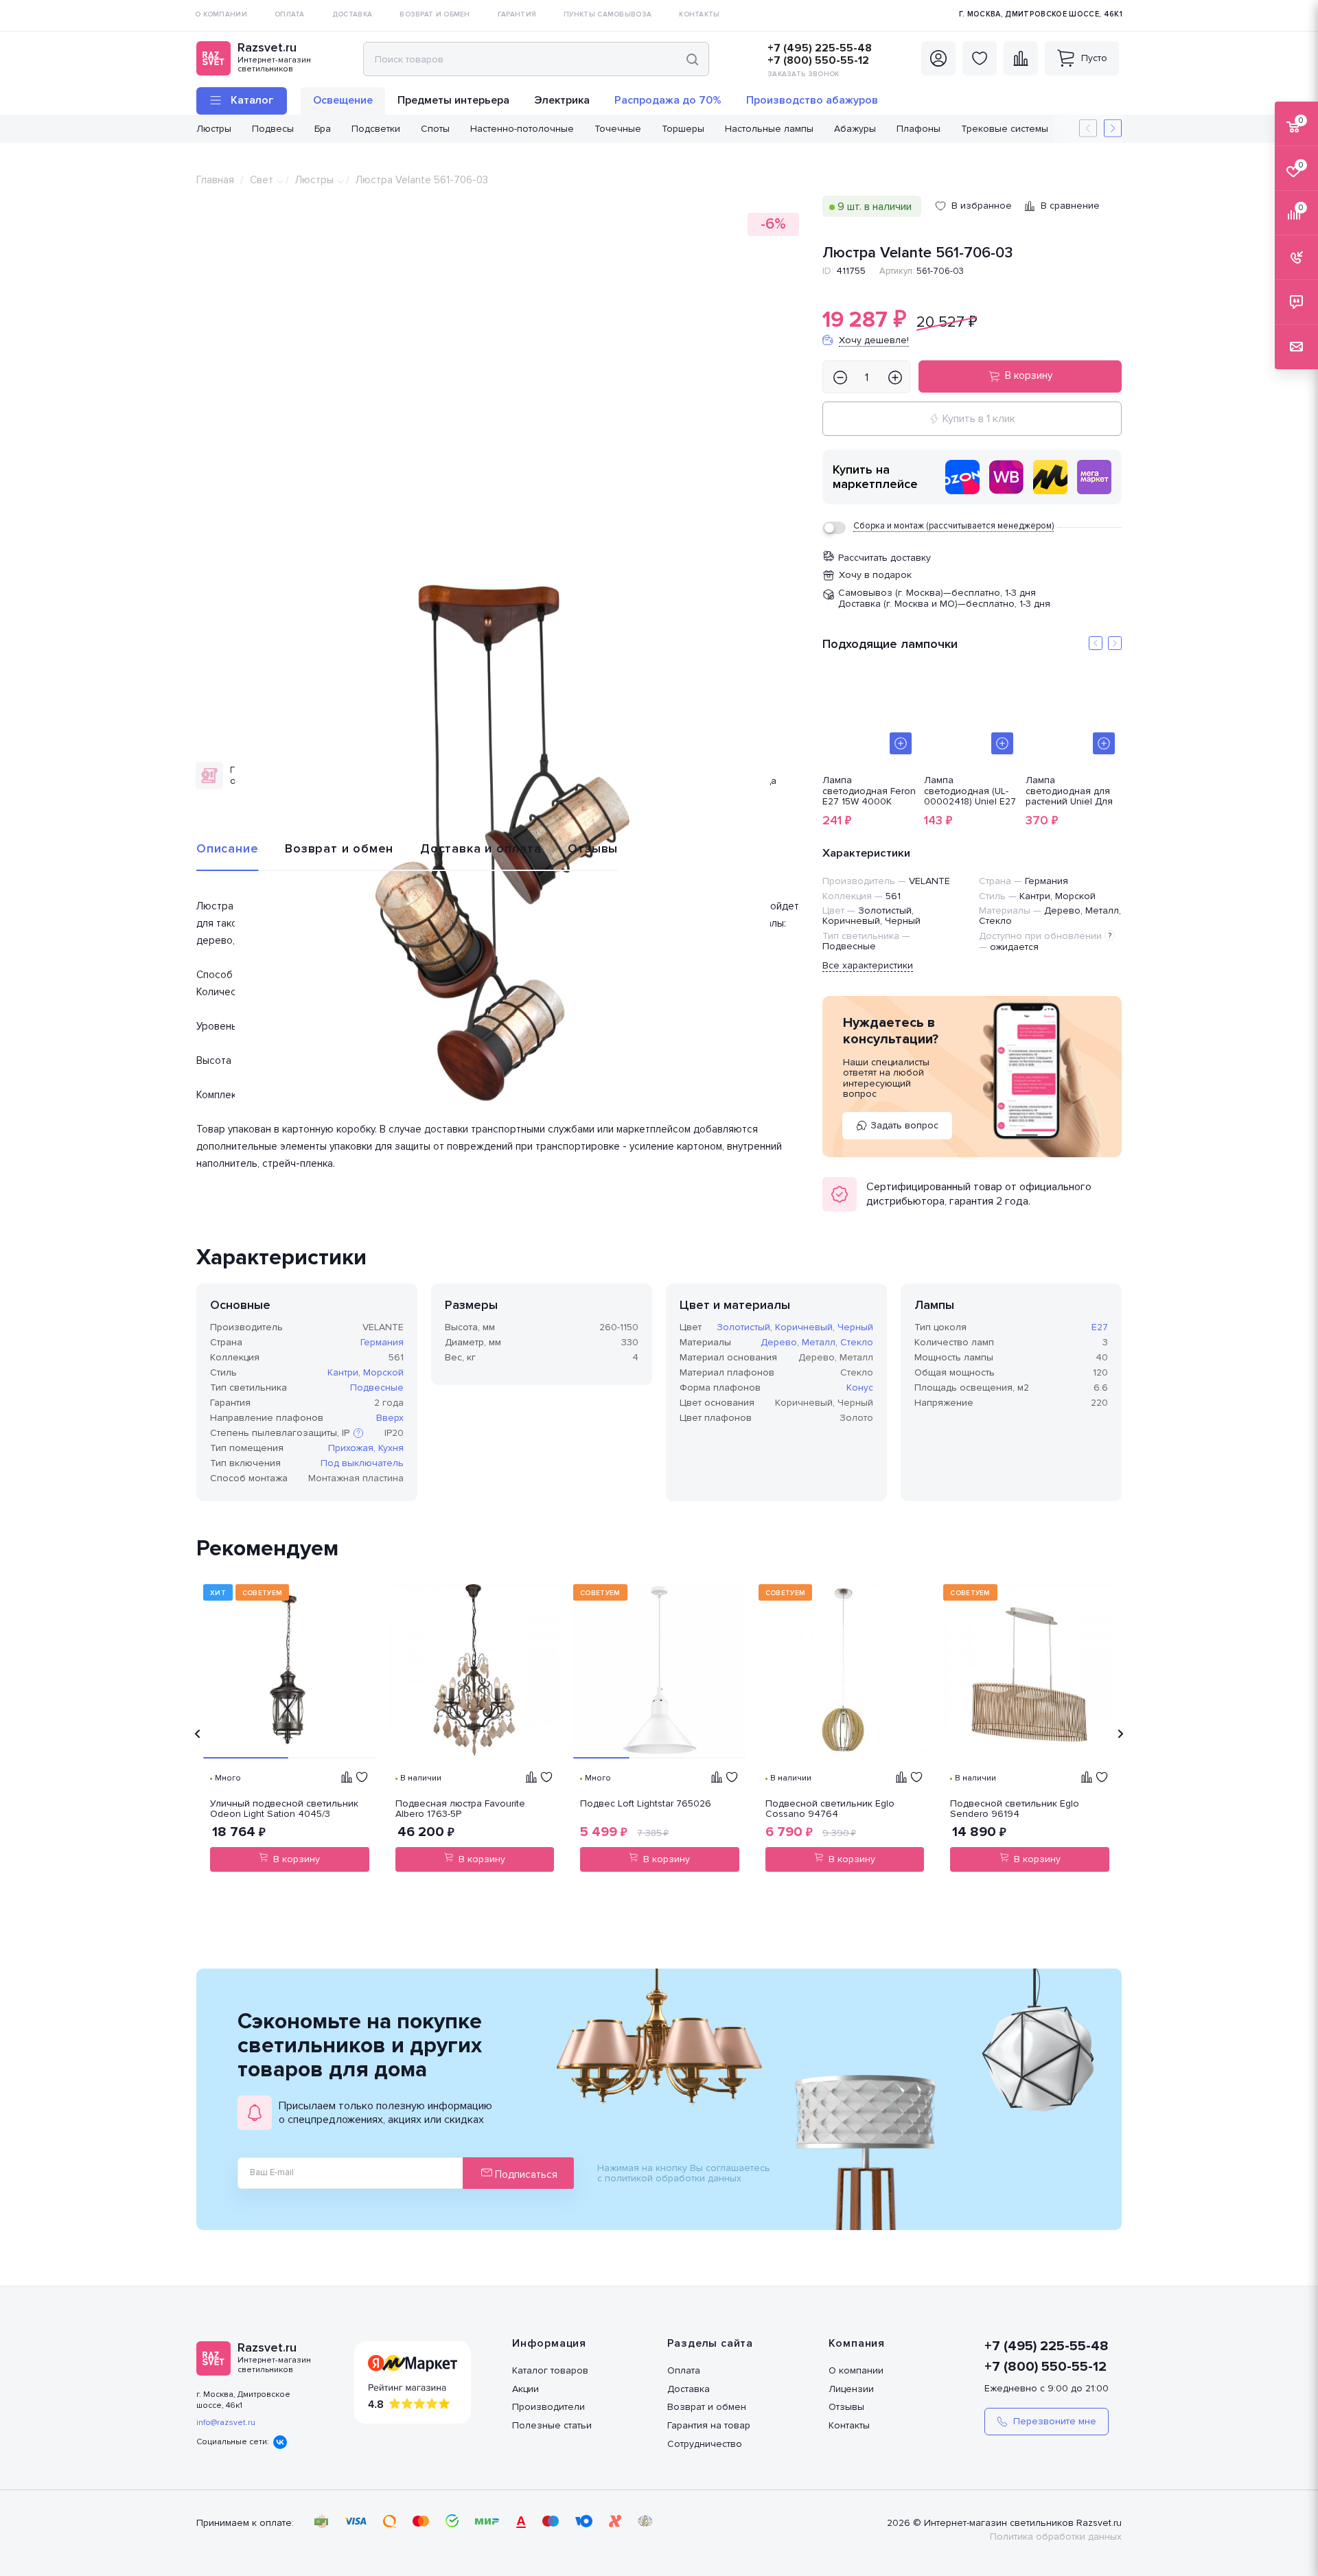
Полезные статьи (552, 2425)
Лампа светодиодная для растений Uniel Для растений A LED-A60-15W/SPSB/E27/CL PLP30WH (1073, 791)
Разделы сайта (710, 2343)
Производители (548, 2407)
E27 (1100, 1327)
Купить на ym (1050, 477)
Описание (227, 848)
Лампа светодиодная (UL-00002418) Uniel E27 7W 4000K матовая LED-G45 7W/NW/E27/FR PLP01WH (970, 791)
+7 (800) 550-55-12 (818, 60)
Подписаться (525, 2174)
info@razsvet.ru (226, 2423)
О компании (856, 2370)
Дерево (779, 1342)
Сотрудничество (705, 2444)
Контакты (849, 2425)
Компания (857, 2343)
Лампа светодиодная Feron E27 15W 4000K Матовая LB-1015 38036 (869, 791)
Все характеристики (868, 965)
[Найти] (692, 59)
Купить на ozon (962, 477)
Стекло (857, 1342)
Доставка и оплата (481, 848)
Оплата (684, 2370)
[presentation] (198, 1734)
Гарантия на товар (709, 2425)
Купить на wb (1006, 477)
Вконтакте (280, 2442)
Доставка (689, 2389)
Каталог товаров (550, 2370)
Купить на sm (1094, 477)
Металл (819, 1342)
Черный (855, 1327)
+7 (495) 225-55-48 (820, 48)
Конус (860, 1388)
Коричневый (804, 1327)
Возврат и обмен (339, 848)
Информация (549, 2343)
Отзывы (593, 848)
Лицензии (851, 2389)
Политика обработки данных (1056, 2537)
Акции (525, 2389)
